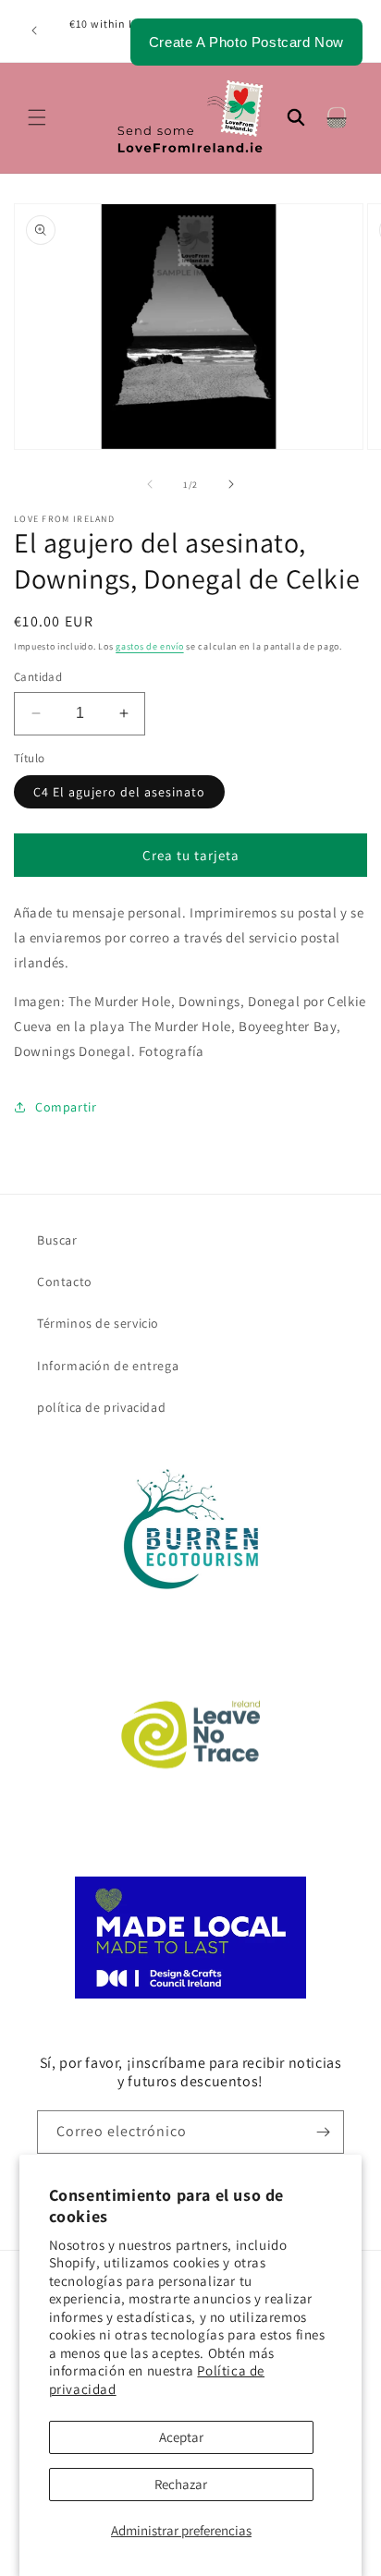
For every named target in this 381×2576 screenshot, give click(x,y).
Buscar (57, 1240)
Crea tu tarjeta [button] (191, 855)
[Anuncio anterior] (34, 30)
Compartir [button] (66, 1107)
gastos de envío (150, 646)
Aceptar (181, 2437)
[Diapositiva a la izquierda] (150, 484)
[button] (37, 117)
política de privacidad (101, 1407)
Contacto (65, 1282)
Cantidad (38, 677)
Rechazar (181, 2484)
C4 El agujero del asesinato (119, 792)
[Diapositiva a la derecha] (231, 484)
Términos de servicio (98, 1323)
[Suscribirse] (323, 2132)
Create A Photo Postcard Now (246, 42)
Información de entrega (108, 1366)
